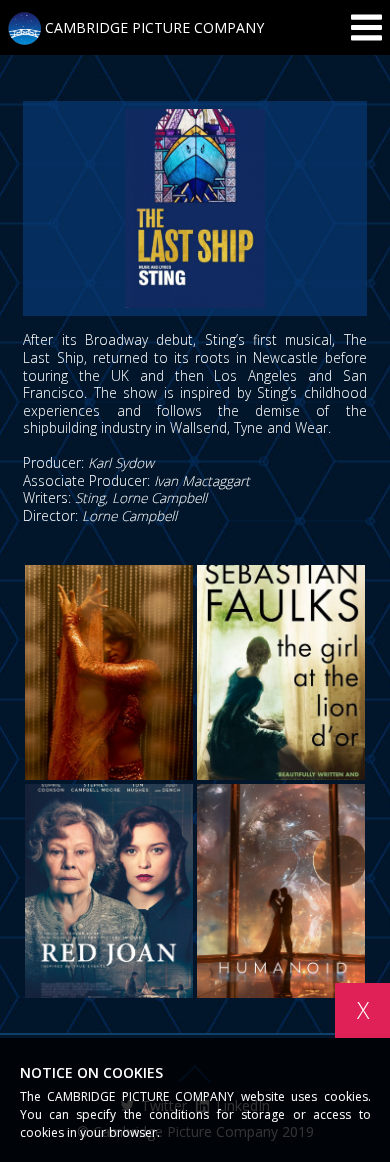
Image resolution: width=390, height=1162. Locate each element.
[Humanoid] (281, 891)
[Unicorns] (109, 672)
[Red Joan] (109, 891)
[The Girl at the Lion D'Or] (281, 672)
